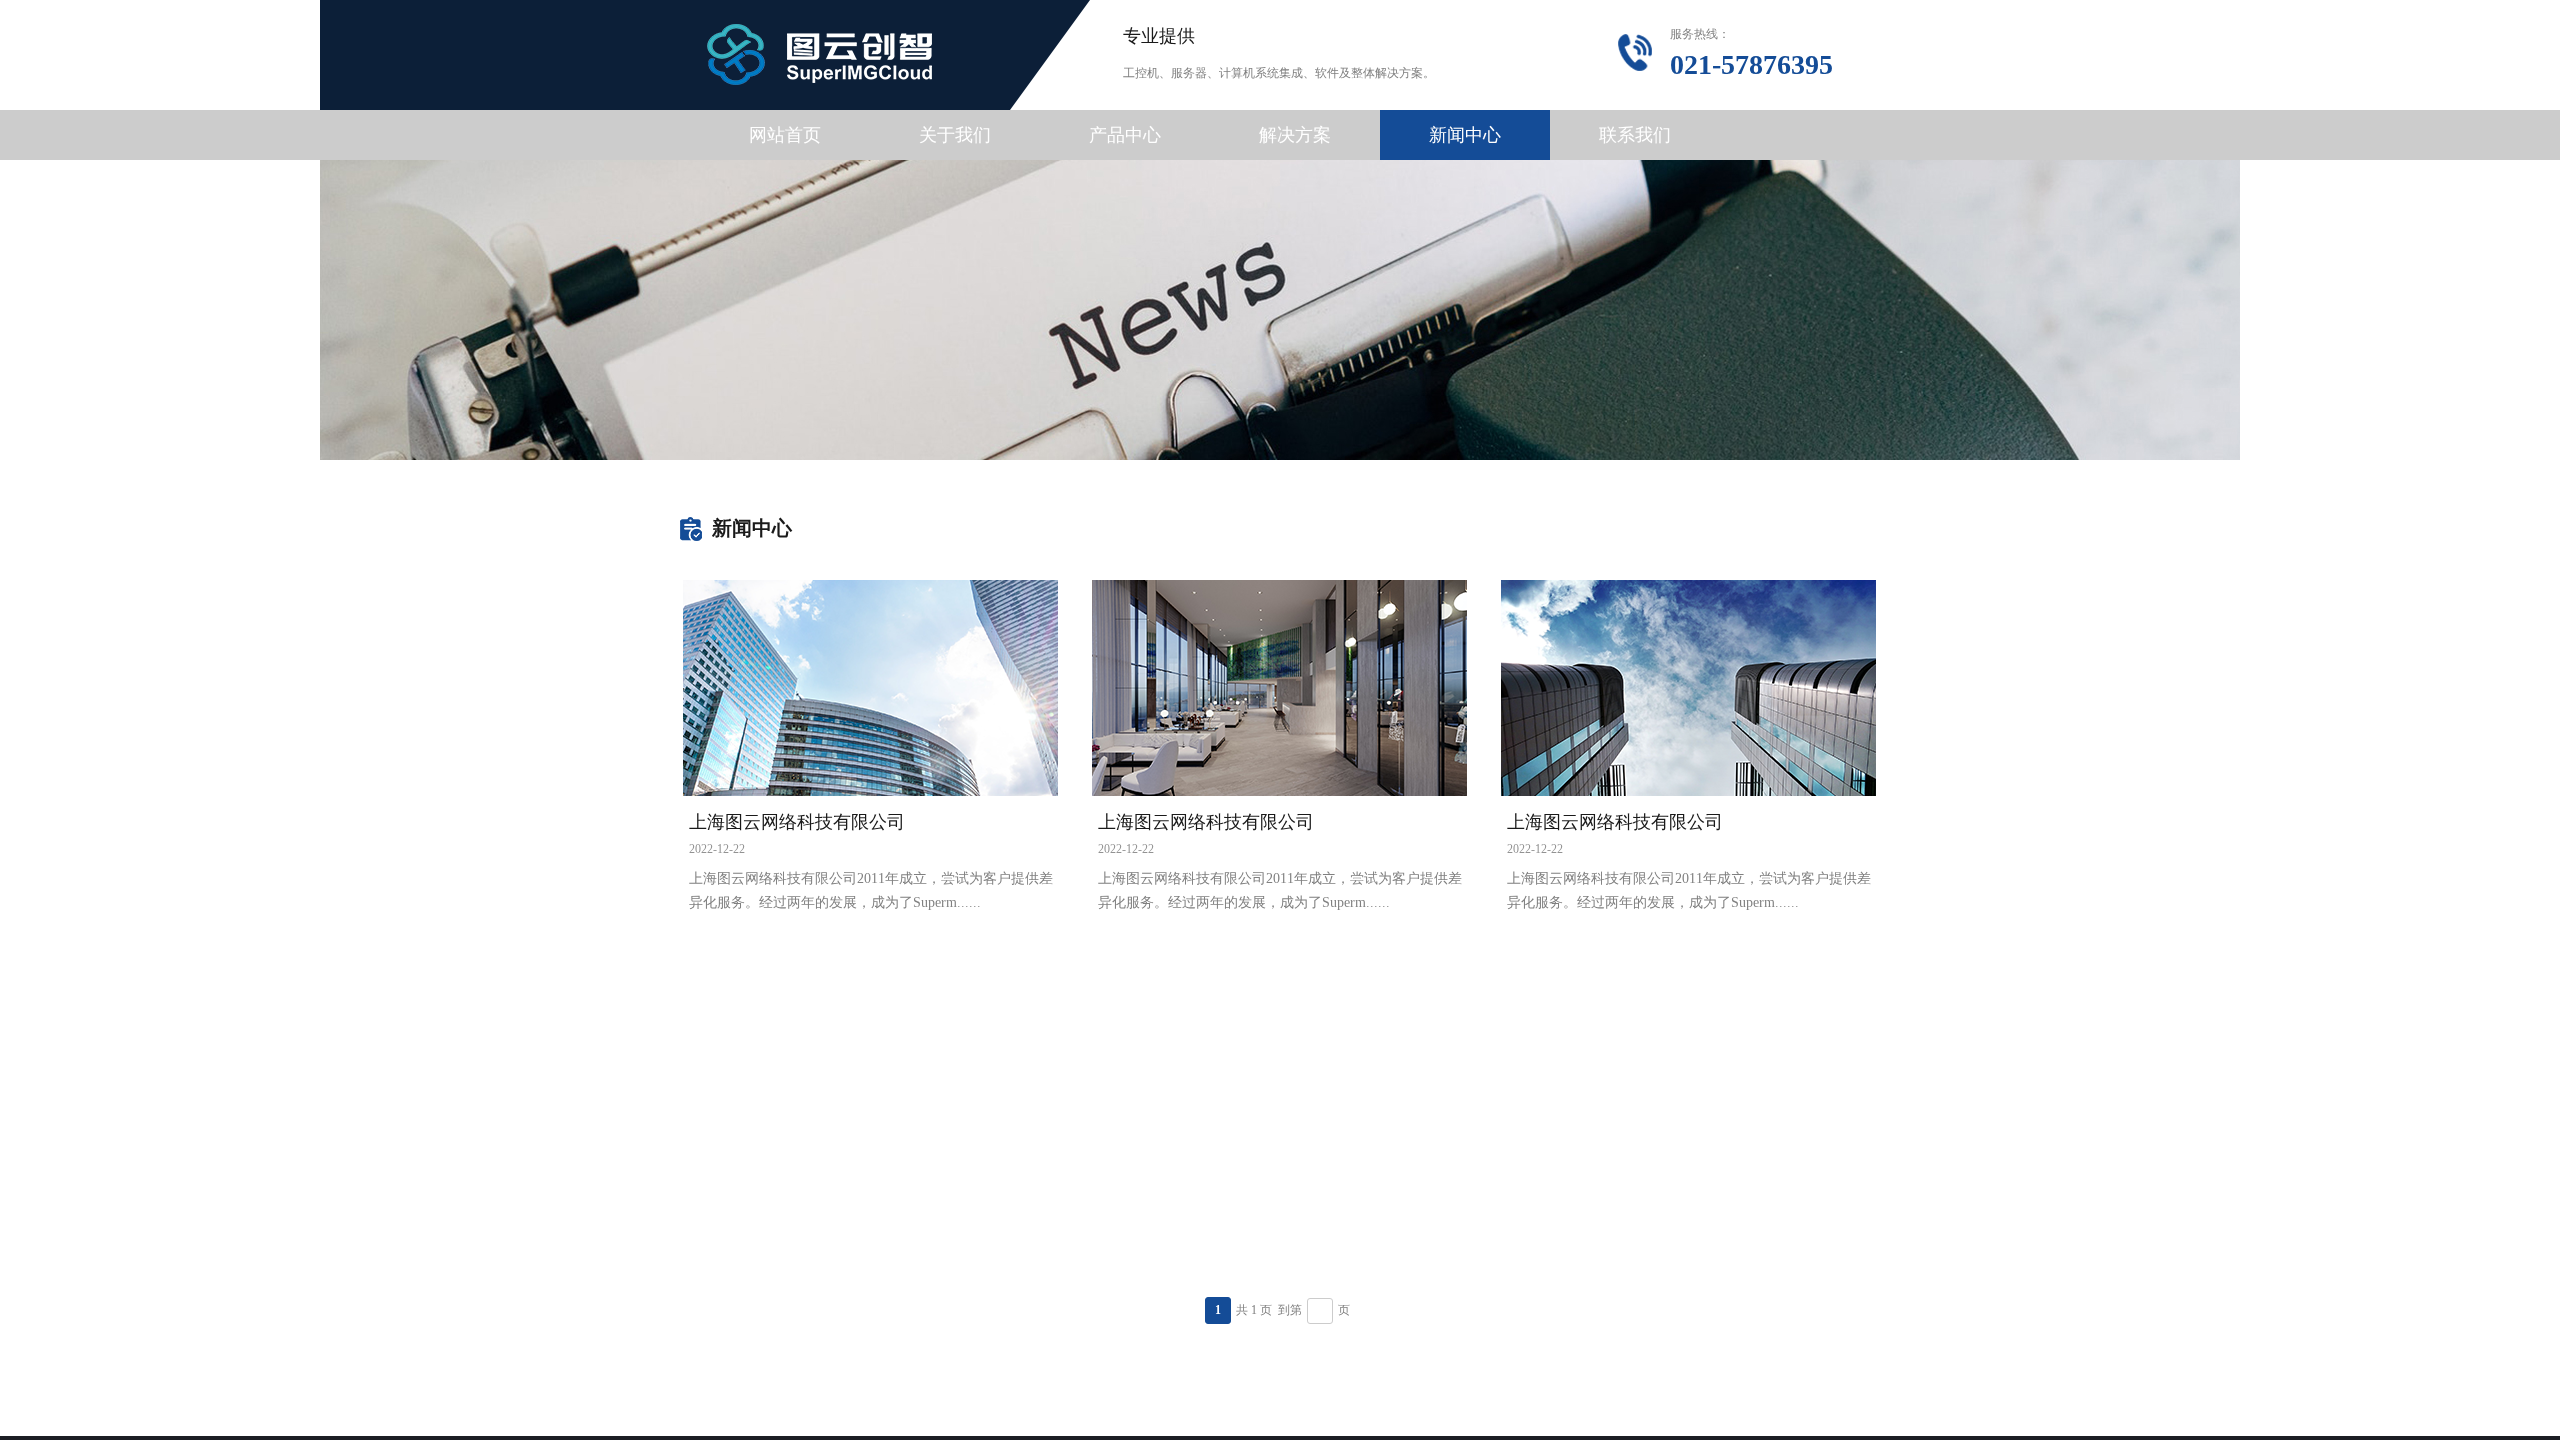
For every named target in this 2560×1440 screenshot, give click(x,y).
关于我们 (955, 135)
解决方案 (1295, 135)
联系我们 (1635, 135)
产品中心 (1125, 135)
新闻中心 (1465, 135)
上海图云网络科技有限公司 (797, 822)
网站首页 (785, 135)
